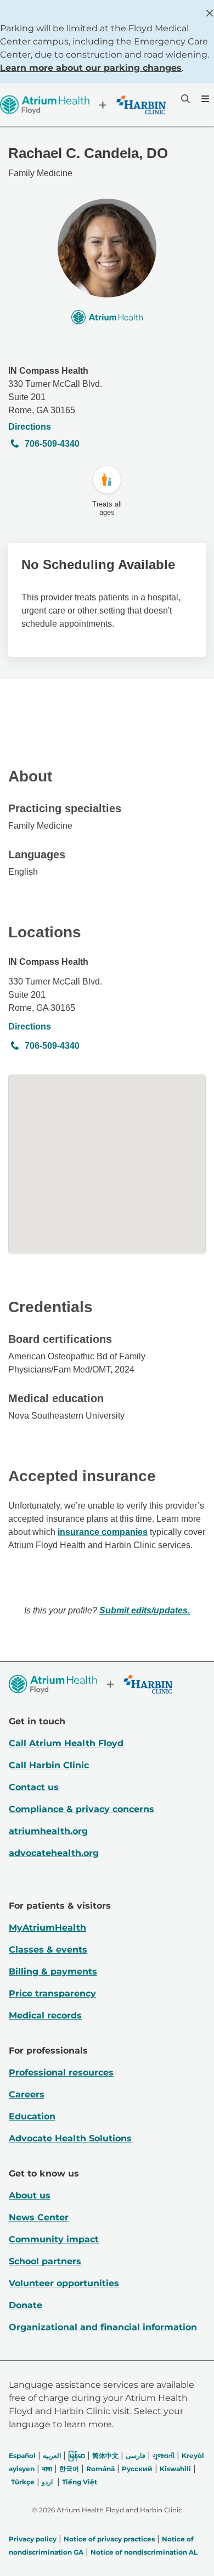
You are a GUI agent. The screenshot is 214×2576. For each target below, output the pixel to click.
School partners (45, 2261)
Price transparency (52, 1993)
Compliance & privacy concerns (81, 1809)
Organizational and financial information (103, 2327)
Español (22, 2456)
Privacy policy (33, 2539)
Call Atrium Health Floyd (66, 1743)
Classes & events (48, 1950)
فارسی (136, 2456)
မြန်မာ (77, 2456)
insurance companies (103, 1532)
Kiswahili (175, 2469)
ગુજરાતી (164, 2456)
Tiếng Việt (80, 2482)
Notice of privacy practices (109, 2539)
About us (30, 2195)
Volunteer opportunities (64, 2283)
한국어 (69, 2469)
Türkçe (23, 2482)
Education (32, 2116)
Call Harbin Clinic (49, 1765)
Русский (137, 2469)
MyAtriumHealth (47, 1928)
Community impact (54, 2239)
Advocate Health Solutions (70, 2138)
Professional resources (61, 2072)
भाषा (47, 2469)
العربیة (52, 2456)
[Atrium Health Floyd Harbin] (83, 105)
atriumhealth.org (48, 1831)
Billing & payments (53, 1972)
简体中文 (105, 2456)
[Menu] (204, 99)
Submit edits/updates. (145, 1610)
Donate (26, 2305)
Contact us (34, 1787)
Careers (27, 2094)
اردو (47, 2482)
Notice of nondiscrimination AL (144, 2552)
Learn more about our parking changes (91, 68)
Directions (30, 427)
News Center (39, 2217)
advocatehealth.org (54, 1853)
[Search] (184, 99)
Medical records (45, 2015)
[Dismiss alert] (210, 13)
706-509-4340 (52, 444)
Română (100, 2469)
